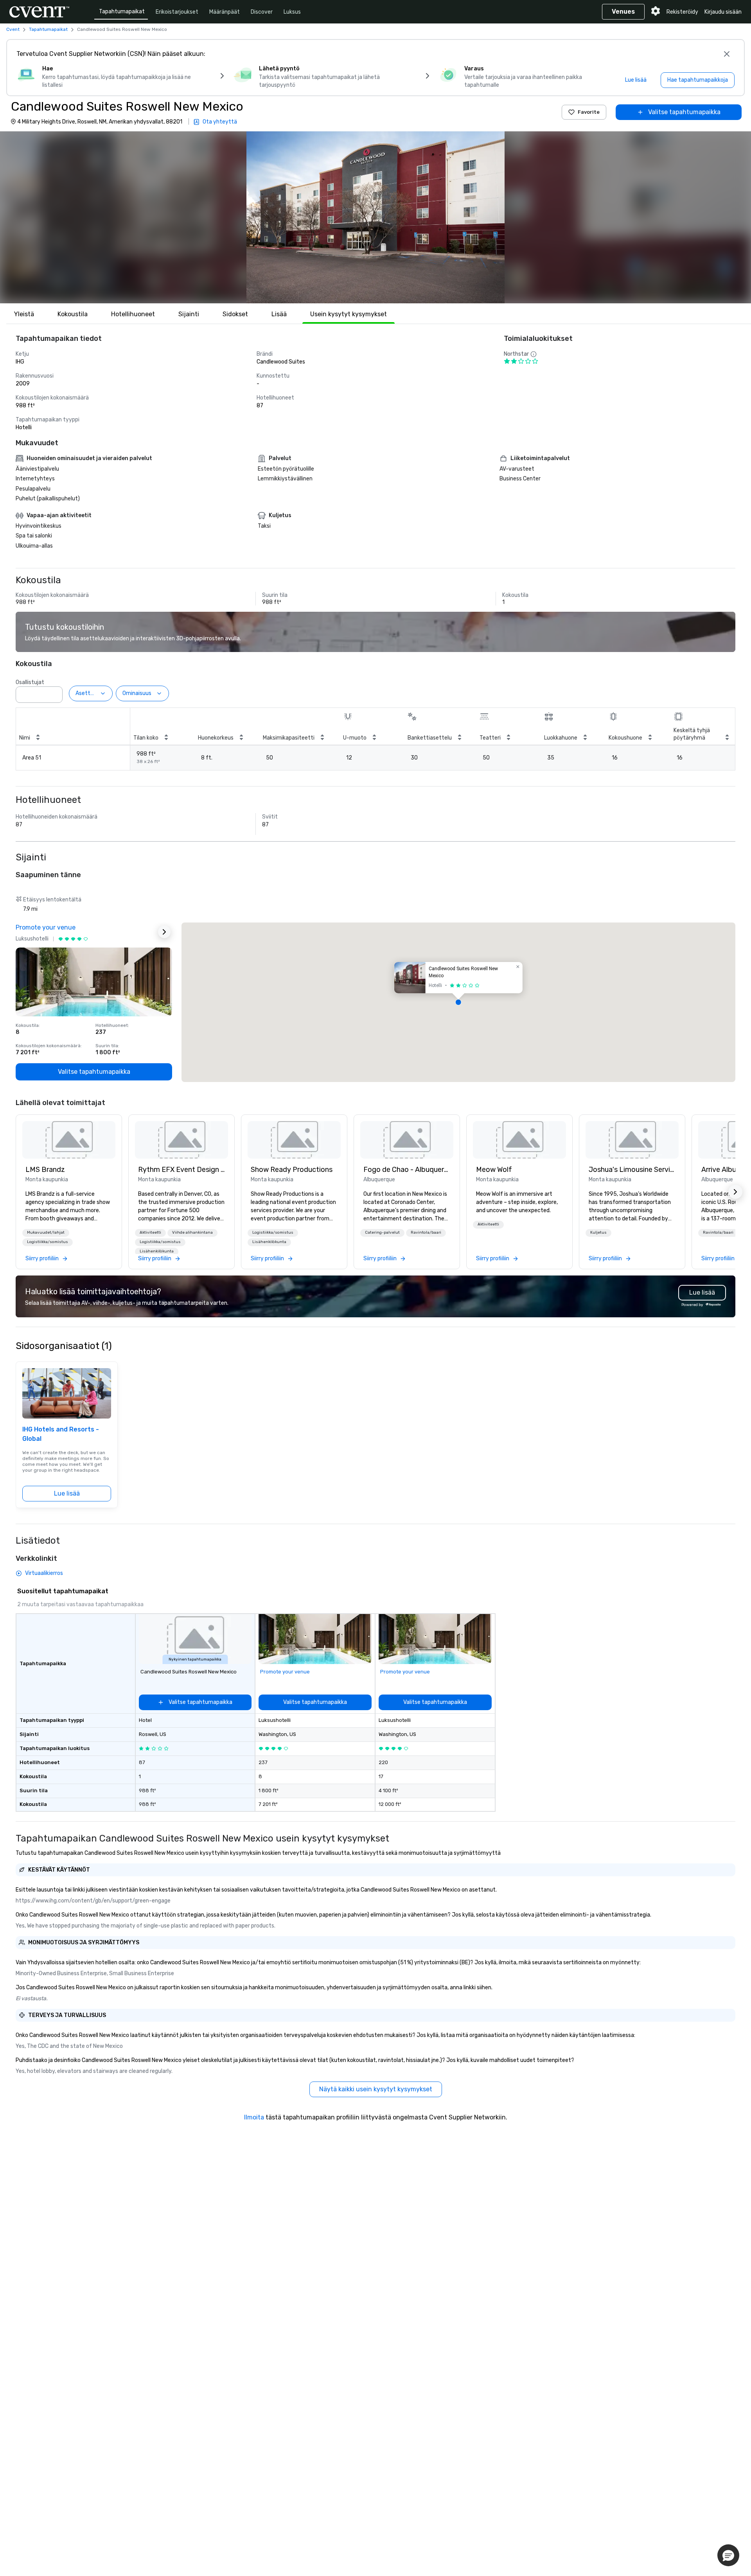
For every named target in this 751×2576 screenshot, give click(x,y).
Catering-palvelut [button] (382, 1232)
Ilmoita (254, 2117)
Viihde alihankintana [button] (192, 1232)
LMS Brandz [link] (45, 1170)
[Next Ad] (164, 932)
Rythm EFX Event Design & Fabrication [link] (181, 1170)
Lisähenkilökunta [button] (157, 1251)
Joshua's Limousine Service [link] (632, 1170)
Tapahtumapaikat (122, 12)
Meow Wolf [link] (494, 1170)
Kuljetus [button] (598, 1232)
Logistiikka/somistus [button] (48, 1242)
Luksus (292, 12)
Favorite (589, 112)
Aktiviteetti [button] (150, 1232)
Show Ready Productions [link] (292, 1170)
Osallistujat (30, 682)
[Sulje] (727, 54)
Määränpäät (225, 12)
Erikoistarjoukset (177, 12)
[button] (375, 217)
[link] (69, 1140)
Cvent (13, 29)
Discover (262, 12)
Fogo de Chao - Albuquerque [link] (407, 1170)
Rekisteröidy (682, 12)
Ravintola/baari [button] (426, 1232)
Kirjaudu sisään (723, 12)
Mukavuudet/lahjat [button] (46, 1232)
